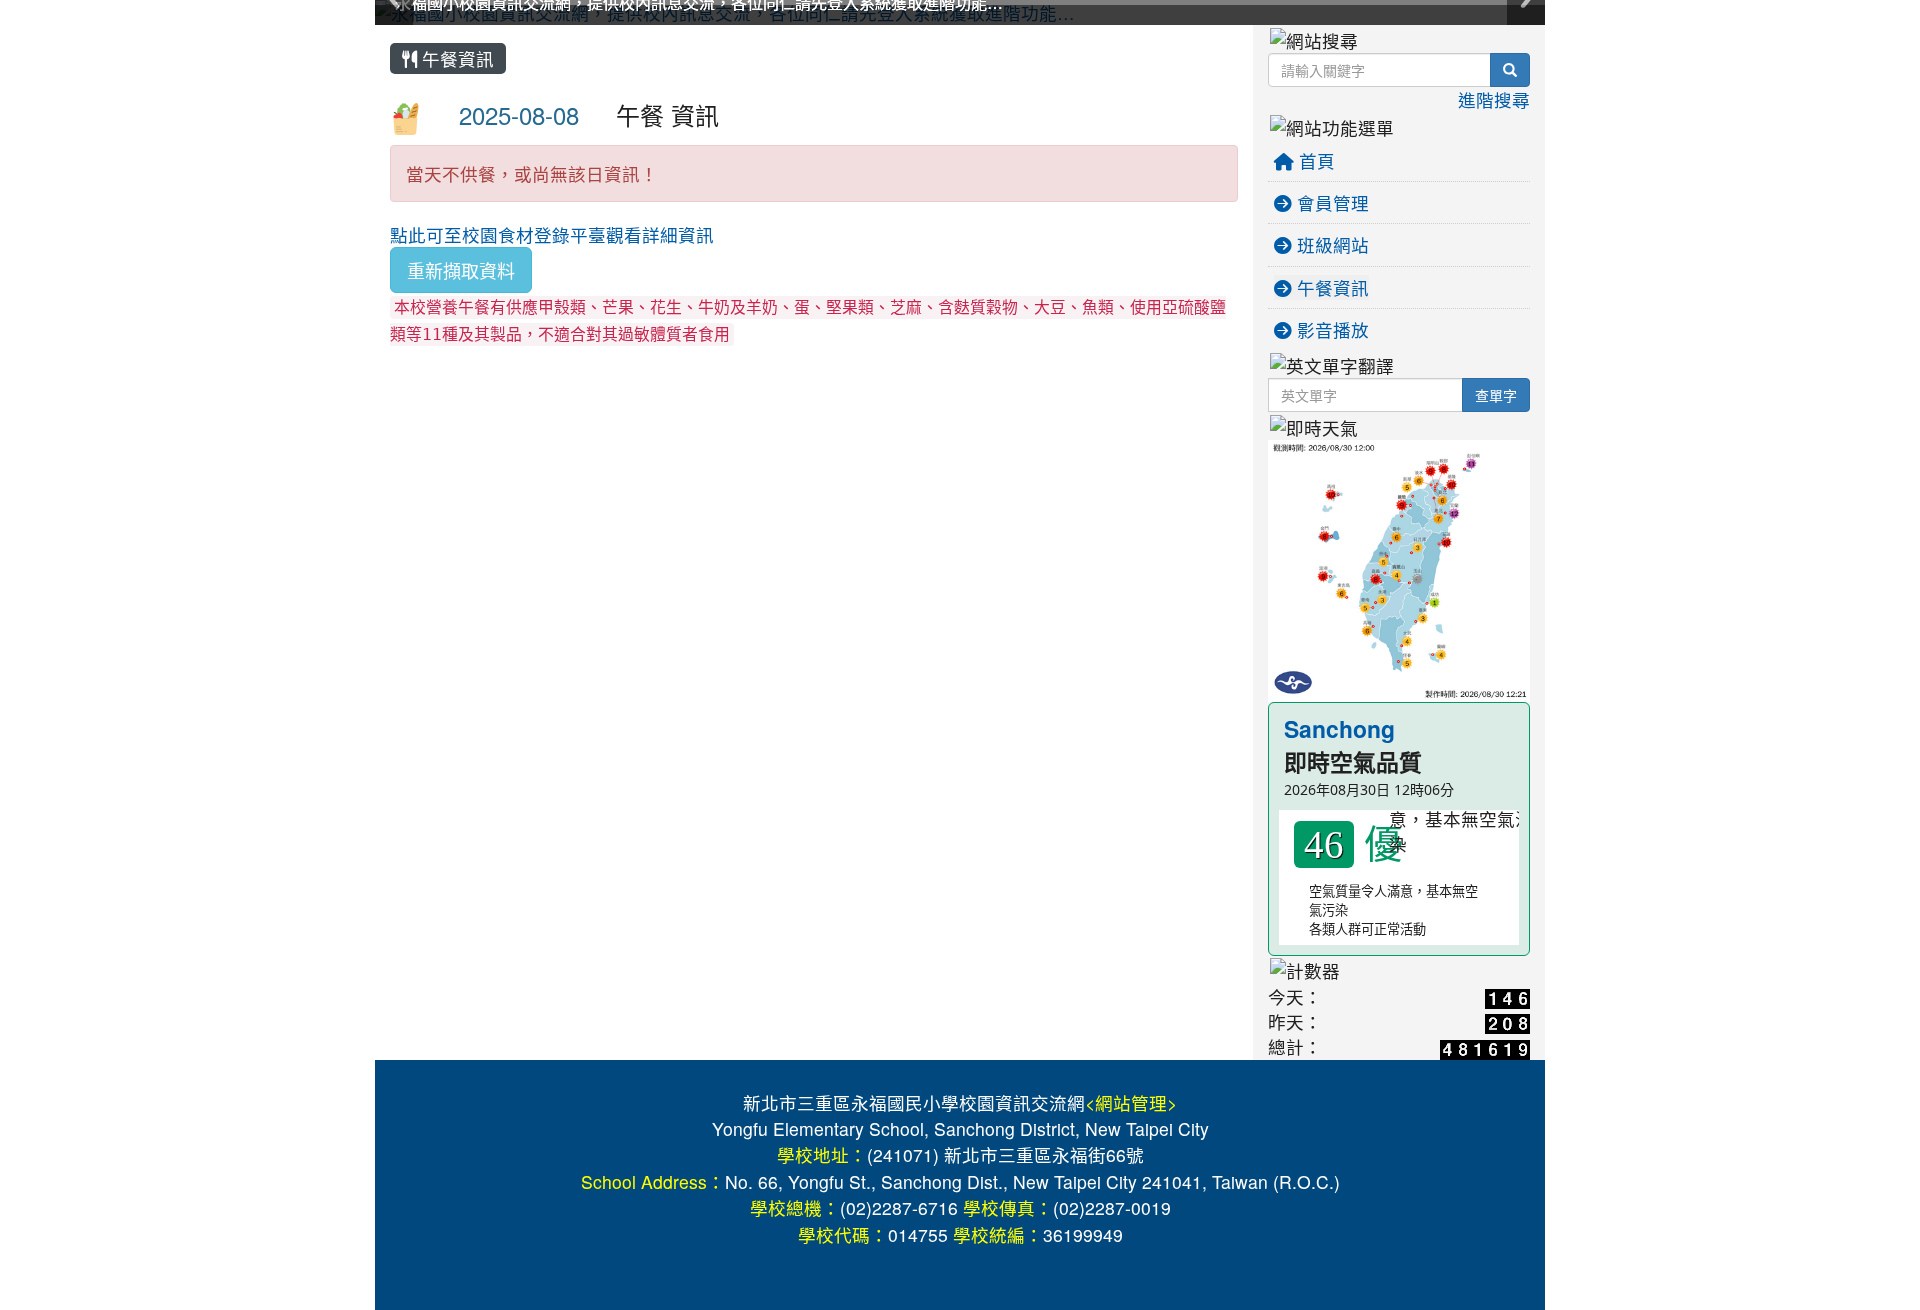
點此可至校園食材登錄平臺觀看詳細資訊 (552, 234)
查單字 (1496, 395)
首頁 (1314, 160)
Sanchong (1339, 728)
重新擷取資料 (461, 270)
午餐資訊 (455, 58)
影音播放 (1330, 329)
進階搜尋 (1494, 99)
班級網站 (1330, 244)
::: (394, 32)
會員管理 (1330, 202)
